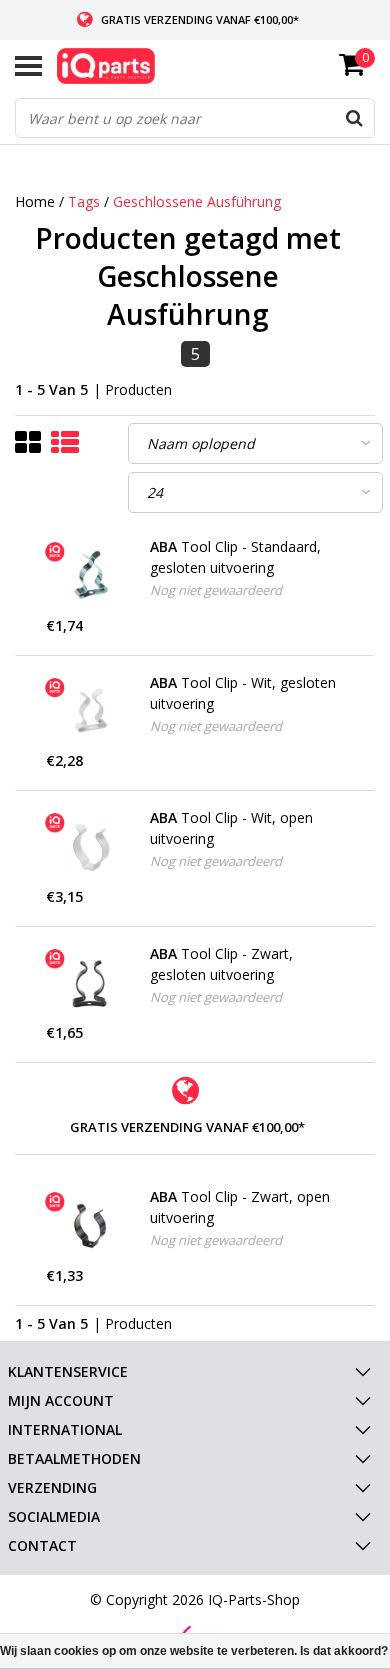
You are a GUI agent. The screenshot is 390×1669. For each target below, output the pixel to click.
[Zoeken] (354, 118)
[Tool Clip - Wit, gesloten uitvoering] (91, 712)
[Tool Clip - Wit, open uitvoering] (91, 847)
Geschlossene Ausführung (197, 201)
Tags (84, 201)
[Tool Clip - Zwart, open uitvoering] (91, 1226)
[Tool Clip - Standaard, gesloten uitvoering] (91, 576)
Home (35, 201)
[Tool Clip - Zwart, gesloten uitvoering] (91, 983)
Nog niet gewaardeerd (216, 590)
